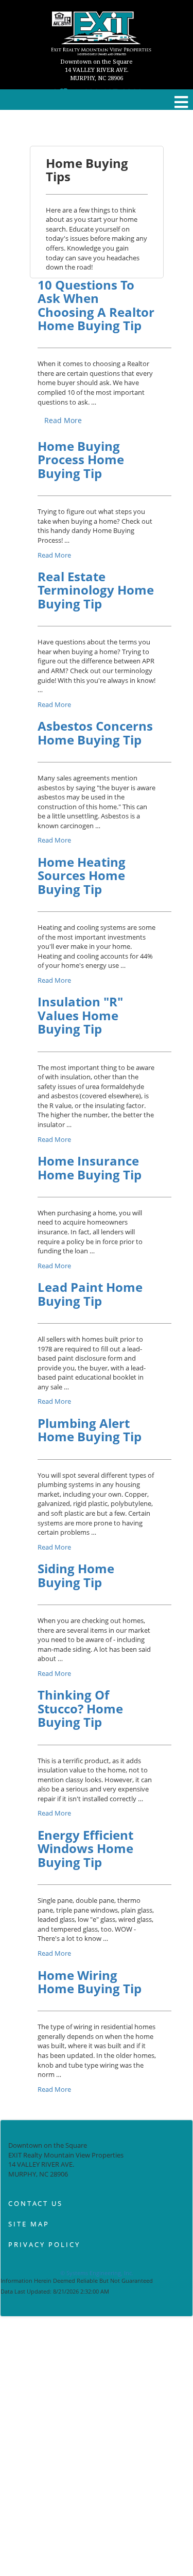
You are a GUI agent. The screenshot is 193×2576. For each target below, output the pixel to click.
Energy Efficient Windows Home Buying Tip (85, 1848)
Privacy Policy (44, 2244)
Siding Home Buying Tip (76, 1575)
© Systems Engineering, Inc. (97, 2273)
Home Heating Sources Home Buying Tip (82, 875)
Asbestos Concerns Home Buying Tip (95, 732)
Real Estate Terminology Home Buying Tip (96, 590)
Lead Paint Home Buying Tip (90, 1294)
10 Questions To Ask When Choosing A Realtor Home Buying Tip (96, 305)
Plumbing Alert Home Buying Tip (90, 1430)
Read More (63, 420)
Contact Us (36, 2203)
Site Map (29, 2224)
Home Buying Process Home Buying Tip (81, 460)
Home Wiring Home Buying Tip (90, 1982)
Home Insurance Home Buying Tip (90, 1167)
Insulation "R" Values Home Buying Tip (80, 1015)
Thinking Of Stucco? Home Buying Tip (80, 1708)
